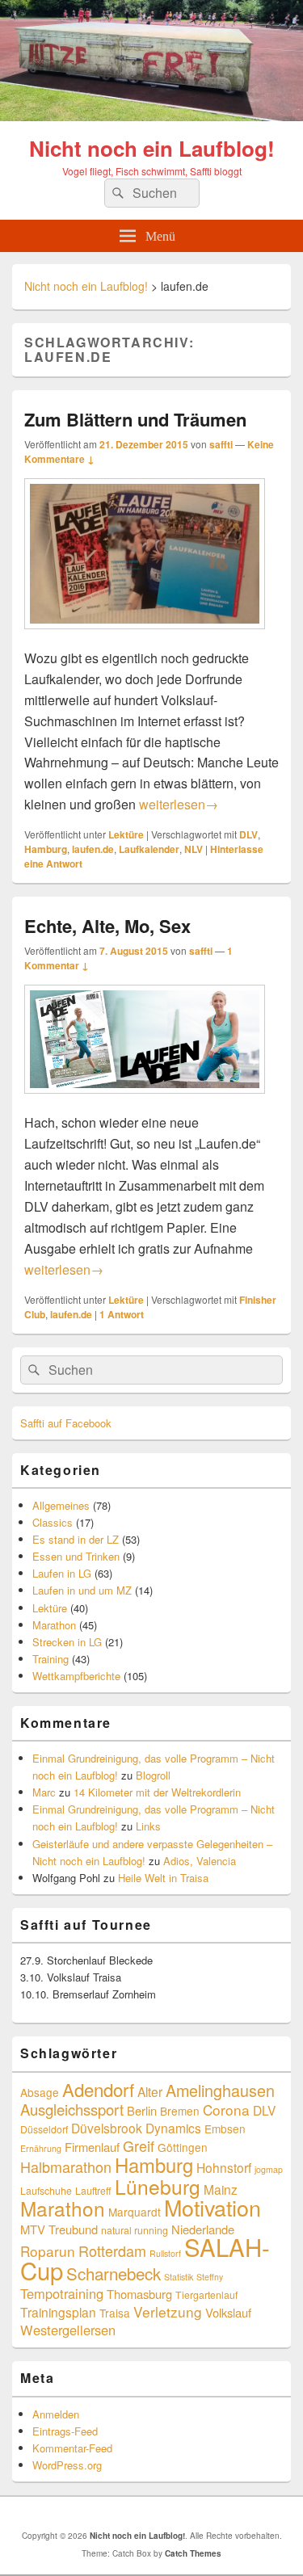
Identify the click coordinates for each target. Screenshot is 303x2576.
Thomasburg (139, 2294)
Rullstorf (165, 2253)
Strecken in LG (67, 1642)
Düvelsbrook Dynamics (136, 2128)
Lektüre (126, 834)
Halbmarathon (66, 2166)
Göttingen (183, 2147)
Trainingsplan (58, 2312)
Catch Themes (193, 2553)
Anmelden (56, 2414)
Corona (226, 2110)
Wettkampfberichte (76, 1676)
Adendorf (98, 2089)
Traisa (115, 2313)
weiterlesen (179, 804)
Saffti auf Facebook (66, 1423)
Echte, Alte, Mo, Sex (107, 926)
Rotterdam (112, 2250)
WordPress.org (67, 2465)
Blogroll (153, 1775)
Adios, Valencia (200, 1861)
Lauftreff (93, 2190)
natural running (135, 2230)
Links (148, 1826)
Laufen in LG (62, 1573)
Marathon (54, 1625)
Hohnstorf (224, 2167)
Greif (139, 2145)
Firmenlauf (92, 2147)
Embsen (225, 2128)
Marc (44, 1792)
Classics (53, 1522)
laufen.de (93, 849)
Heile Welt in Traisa (163, 1878)
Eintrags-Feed (65, 2431)
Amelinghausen (220, 2090)
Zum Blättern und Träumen (135, 419)
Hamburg (46, 849)
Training (50, 1659)
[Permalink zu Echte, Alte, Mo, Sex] (145, 1101)
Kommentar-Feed (72, 2448)
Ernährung (41, 2148)
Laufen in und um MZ (82, 1590)
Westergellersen (68, 2330)
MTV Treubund (59, 2229)
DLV (248, 834)
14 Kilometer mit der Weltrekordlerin (157, 1792)
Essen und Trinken (76, 1556)
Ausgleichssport (72, 2109)
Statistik (179, 2277)
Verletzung (168, 2311)
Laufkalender (149, 849)
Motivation (213, 2207)
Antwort (122, 1314)
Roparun (48, 2251)
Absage (40, 2092)
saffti (221, 444)
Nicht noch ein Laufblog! (152, 148)
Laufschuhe (46, 2190)
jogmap (269, 2169)
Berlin (142, 2110)
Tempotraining (62, 2293)
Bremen (180, 2111)
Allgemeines (61, 1505)
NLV (194, 849)
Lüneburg (158, 2186)
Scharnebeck (114, 2273)
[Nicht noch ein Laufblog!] (151, 116)
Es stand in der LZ (76, 1539)
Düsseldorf (44, 2129)
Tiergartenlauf (206, 2294)
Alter (150, 2091)
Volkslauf (228, 2312)
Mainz (221, 2189)
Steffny (210, 2277)
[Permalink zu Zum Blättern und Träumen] (145, 637)
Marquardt (135, 2212)
